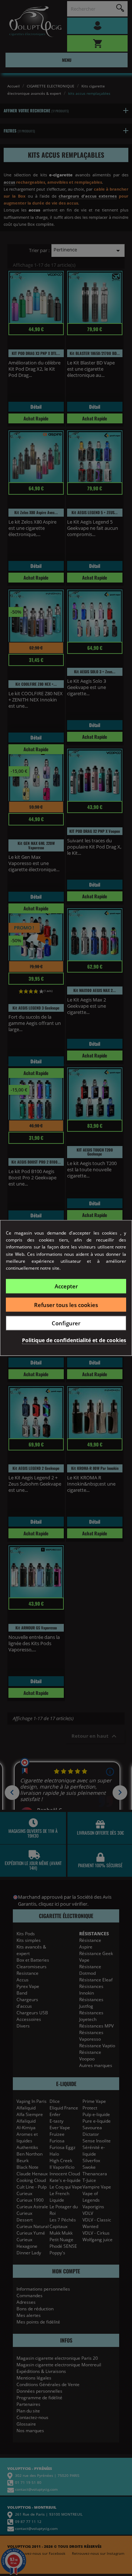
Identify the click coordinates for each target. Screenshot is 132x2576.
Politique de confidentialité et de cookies (74, 1340)
